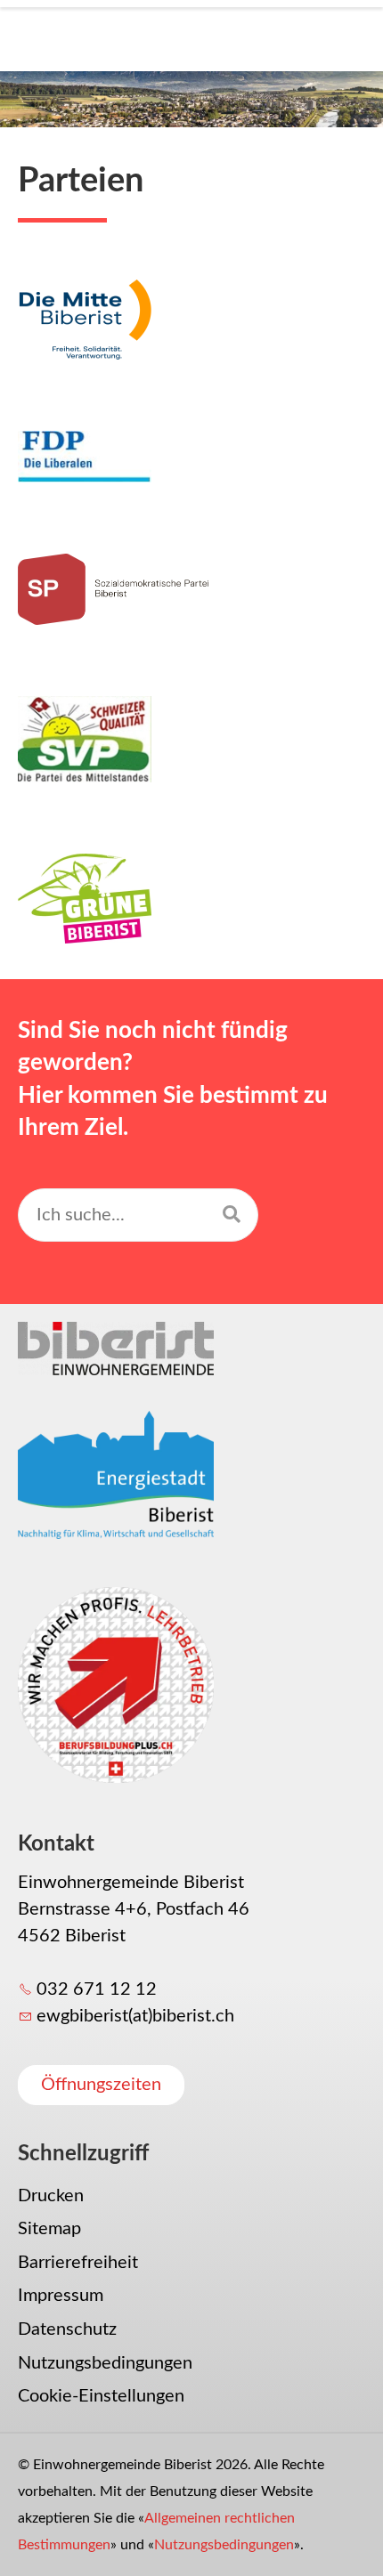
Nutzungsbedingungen (105, 2363)
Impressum (61, 2296)
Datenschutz (67, 2329)
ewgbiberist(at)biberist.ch (135, 2016)
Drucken (51, 2196)
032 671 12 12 (97, 1989)
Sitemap (49, 2229)
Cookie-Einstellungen (101, 2396)
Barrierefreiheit (78, 2263)
